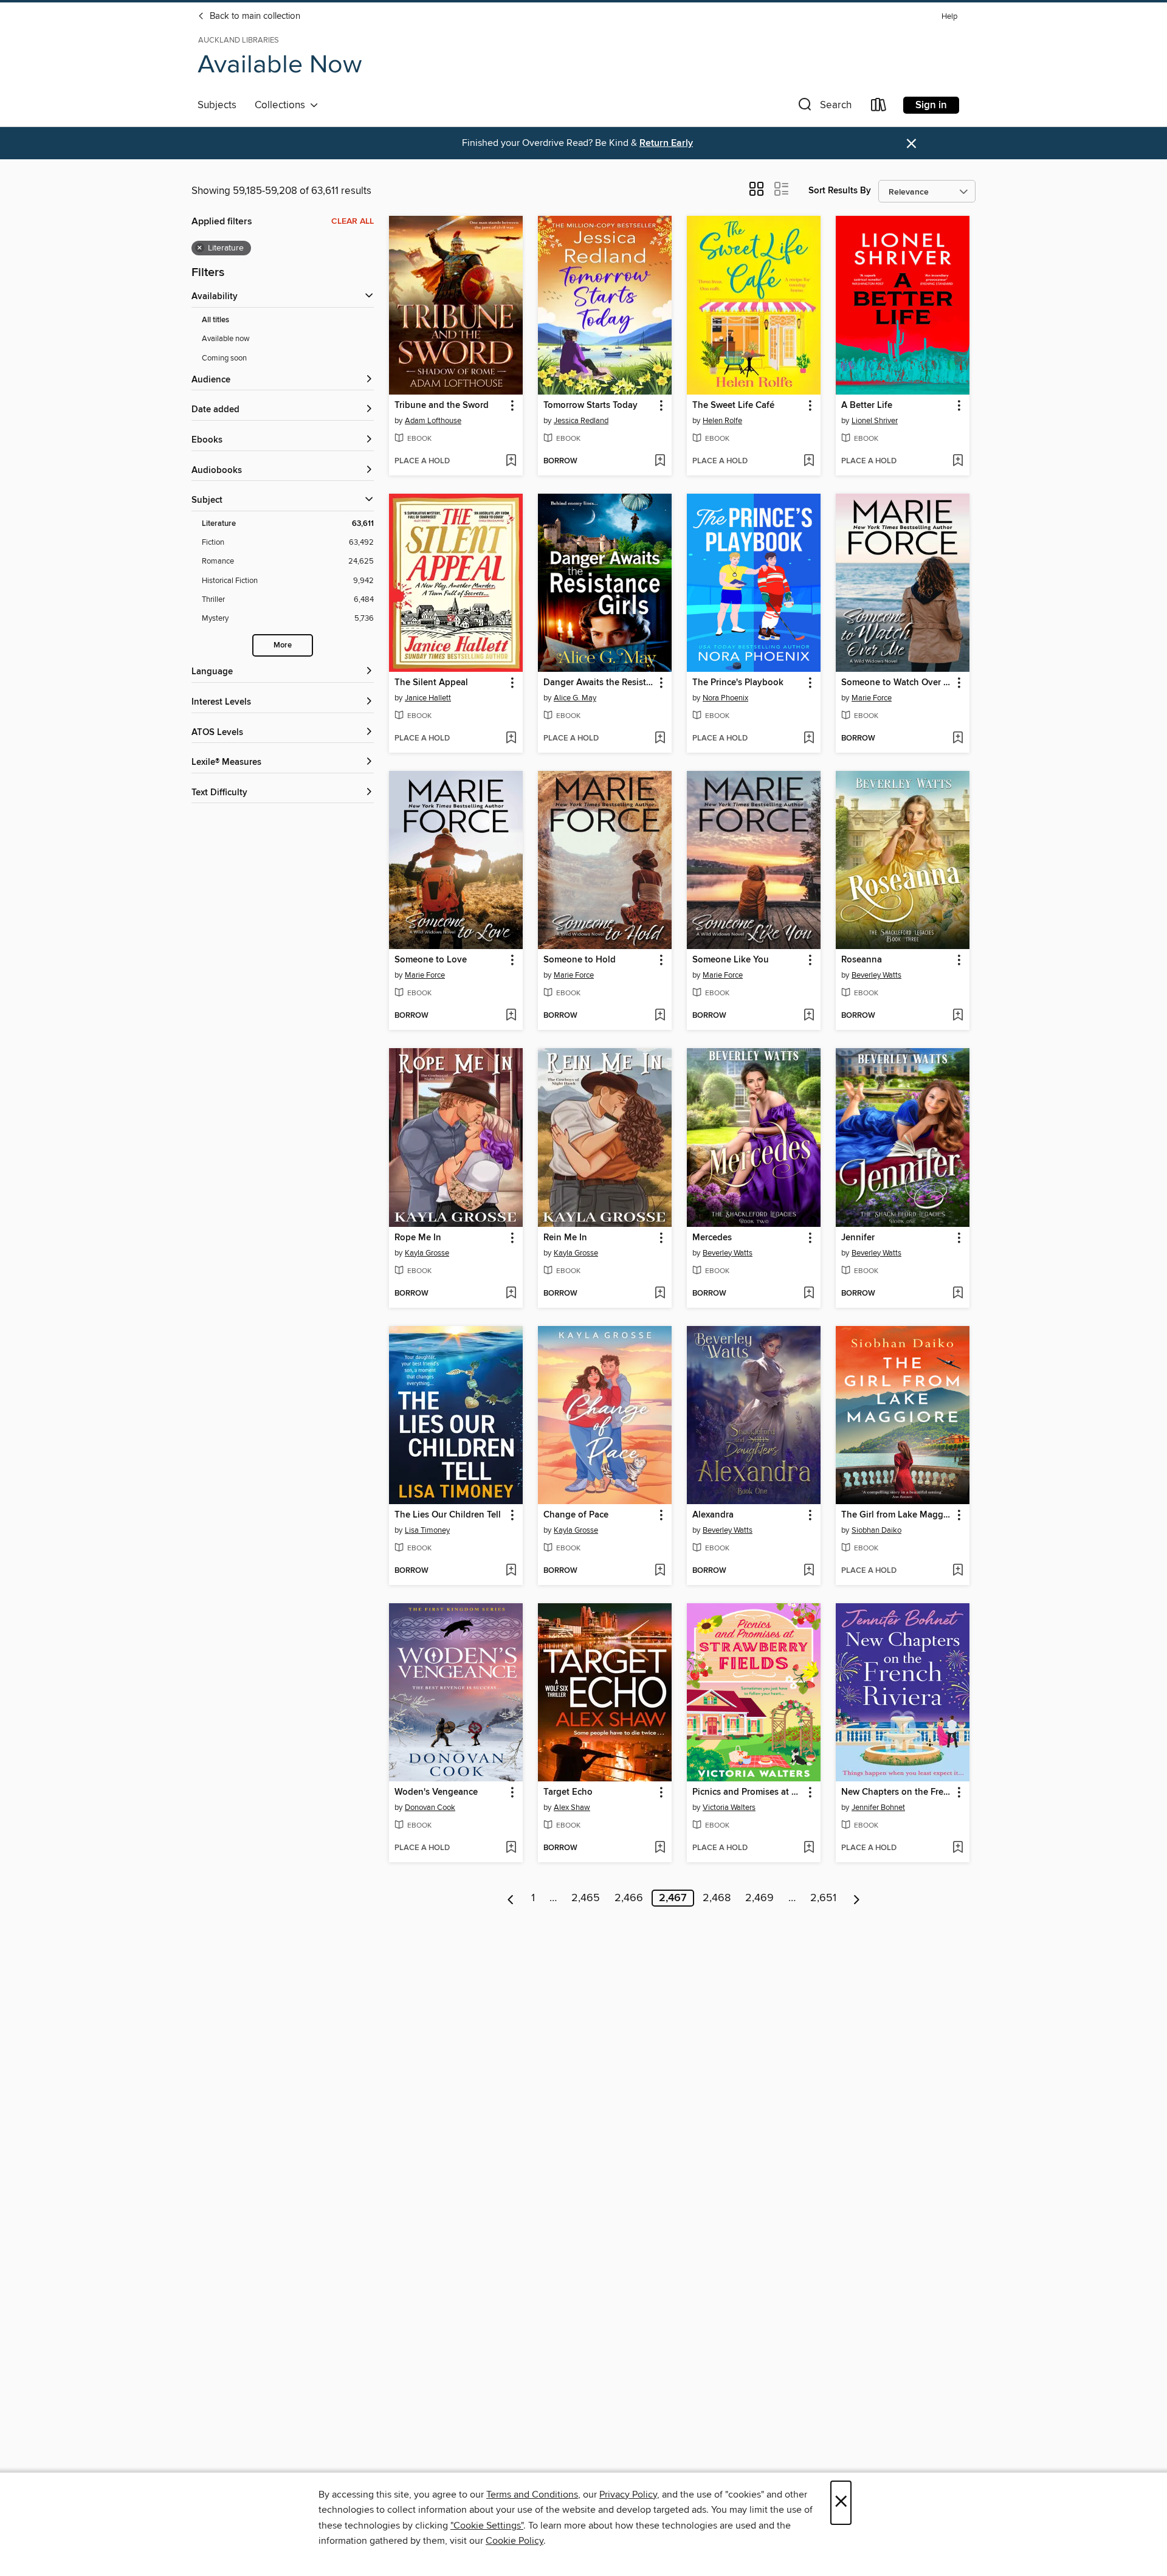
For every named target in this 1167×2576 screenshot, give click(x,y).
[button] (824, 107)
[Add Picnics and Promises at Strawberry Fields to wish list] (809, 1848)
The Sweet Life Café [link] (733, 406)
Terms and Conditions (532, 2495)
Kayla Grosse (427, 1253)
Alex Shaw (572, 1808)
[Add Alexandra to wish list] (809, 1571)
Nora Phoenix (725, 698)
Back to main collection (254, 16)
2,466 (629, 1898)
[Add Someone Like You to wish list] (809, 1016)
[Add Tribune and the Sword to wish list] (511, 461)
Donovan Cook (430, 1808)
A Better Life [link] (867, 406)
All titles (215, 320)
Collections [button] (282, 105)
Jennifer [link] (858, 1238)
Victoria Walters (729, 1808)
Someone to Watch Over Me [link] (897, 683)
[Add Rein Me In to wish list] (660, 1294)
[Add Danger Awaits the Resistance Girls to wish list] (660, 739)
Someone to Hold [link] (580, 960)
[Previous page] (511, 1898)
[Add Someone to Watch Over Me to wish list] (958, 739)
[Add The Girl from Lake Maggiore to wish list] (958, 1571)
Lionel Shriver (875, 421)
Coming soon (224, 358)
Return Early (666, 143)
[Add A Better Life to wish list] (958, 461)
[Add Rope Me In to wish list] (511, 1294)
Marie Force (872, 698)
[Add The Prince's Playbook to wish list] (809, 739)
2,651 (823, 1898)
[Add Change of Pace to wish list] (660, 1571)
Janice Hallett (428, 698)
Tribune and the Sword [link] (442, 406)
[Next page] (857, 1898)
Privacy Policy (628, 2495)
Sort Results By (840, 191)
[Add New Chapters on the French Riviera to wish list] (958, 1848)
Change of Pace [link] (576, 1515)
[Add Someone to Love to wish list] (511, 1016)
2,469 (759, 1898)
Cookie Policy (515, 2541)
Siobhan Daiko (876, 1530)
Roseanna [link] (862, 960)
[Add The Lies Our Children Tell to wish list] (511, 1571)
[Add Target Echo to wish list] (660, 1848)
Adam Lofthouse (433, 421)
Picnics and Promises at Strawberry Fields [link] (748, 1792)
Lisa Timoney (427, 1530)
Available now (226, 339)
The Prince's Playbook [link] (738, 683)
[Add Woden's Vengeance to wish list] (511, 1848)
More (283, 645)
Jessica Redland (581, 421)
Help (949, 17)
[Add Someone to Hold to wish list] (660, 1016)
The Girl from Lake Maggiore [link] (897, 1515)
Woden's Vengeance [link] (436, 1792)
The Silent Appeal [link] (431, 683)
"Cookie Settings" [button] (487, 2526)
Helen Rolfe (722, 421)
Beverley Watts (876, 975)
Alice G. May (575, 698)
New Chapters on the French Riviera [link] (897, 1792)
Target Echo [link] (568, 1792)
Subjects (217, 105)
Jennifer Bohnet (878, 1808)
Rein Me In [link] (565, 1238)
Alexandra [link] (713, 1515)
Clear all (353, 221)
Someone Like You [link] (731, 960)
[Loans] (879, 107)
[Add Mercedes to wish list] (809, 1294)
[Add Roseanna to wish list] (958, 1016)
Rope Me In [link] (418, 1238)
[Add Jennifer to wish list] (958, 1294)
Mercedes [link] (712, 1238)
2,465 (586, 1898)
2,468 (717, 1898)
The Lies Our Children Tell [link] (448, 1515)
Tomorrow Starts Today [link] (590, 406)
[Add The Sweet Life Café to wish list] (809, 461)
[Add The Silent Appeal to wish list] (511, 739)
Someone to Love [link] (431, 960)
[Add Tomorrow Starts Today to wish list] (660, 461)
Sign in (931, 105)
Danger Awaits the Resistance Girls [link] (599, 683)
